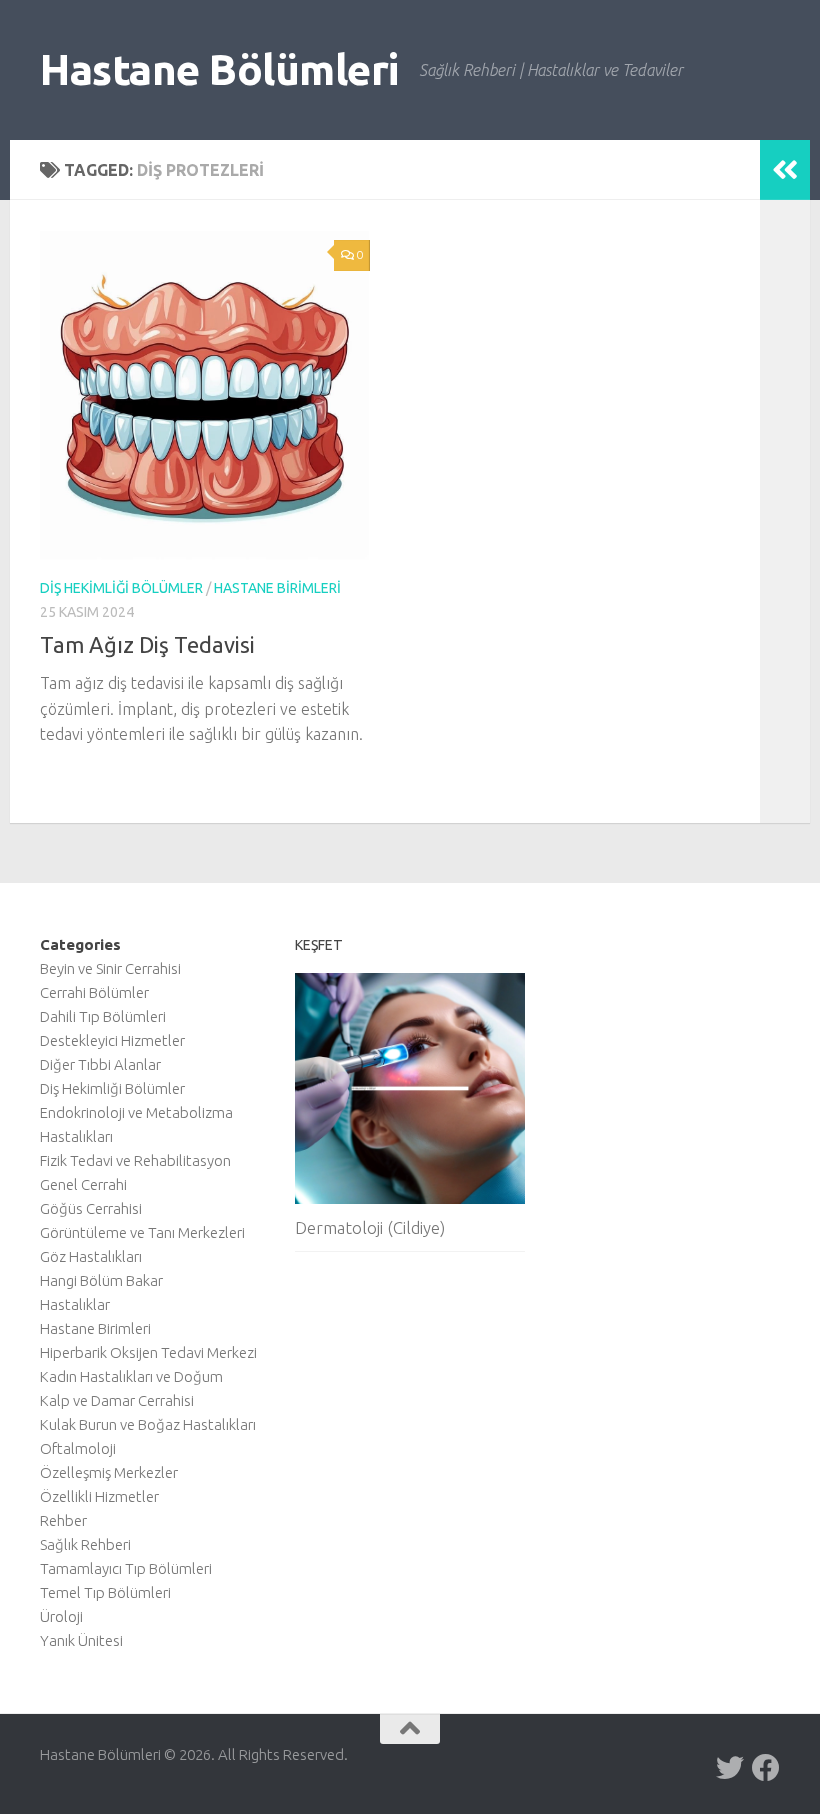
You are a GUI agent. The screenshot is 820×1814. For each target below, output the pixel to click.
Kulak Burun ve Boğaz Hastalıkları (148, 1424)
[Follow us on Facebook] (766, 1768)
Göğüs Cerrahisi (91, 1208)
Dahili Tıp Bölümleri (103, 1016)
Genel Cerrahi (83, 1184)
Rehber (63, 1520)
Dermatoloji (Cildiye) (370, 1227)
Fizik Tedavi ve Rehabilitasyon (135, 1160)
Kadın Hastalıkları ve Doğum (131, 1376)
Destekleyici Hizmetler (112, 1040)
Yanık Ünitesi (81, 1640)
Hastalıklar (75, 1304)
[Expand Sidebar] (785, 170)
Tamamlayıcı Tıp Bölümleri (126, 1568)
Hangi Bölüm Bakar (101, 1280)
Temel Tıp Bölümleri (105, 1592)
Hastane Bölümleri (219, 69)
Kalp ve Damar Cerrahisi (117, 1400)
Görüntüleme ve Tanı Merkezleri (142, 1232)
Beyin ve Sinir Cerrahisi (110, 968)
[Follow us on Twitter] (730, 1768)
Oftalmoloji (78, 1448)
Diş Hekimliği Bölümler (121, 588)
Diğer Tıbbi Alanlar (100, 1064)
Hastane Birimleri (277, 588)
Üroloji (61, 1616)
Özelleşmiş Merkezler (109, 1472)
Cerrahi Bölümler (94, 992)
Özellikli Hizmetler (99, 1496)
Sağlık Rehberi (85, 1544)
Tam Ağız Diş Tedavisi (147, 644)
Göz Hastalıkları (91, 1256)
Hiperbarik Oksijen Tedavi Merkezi (148, 1352)
